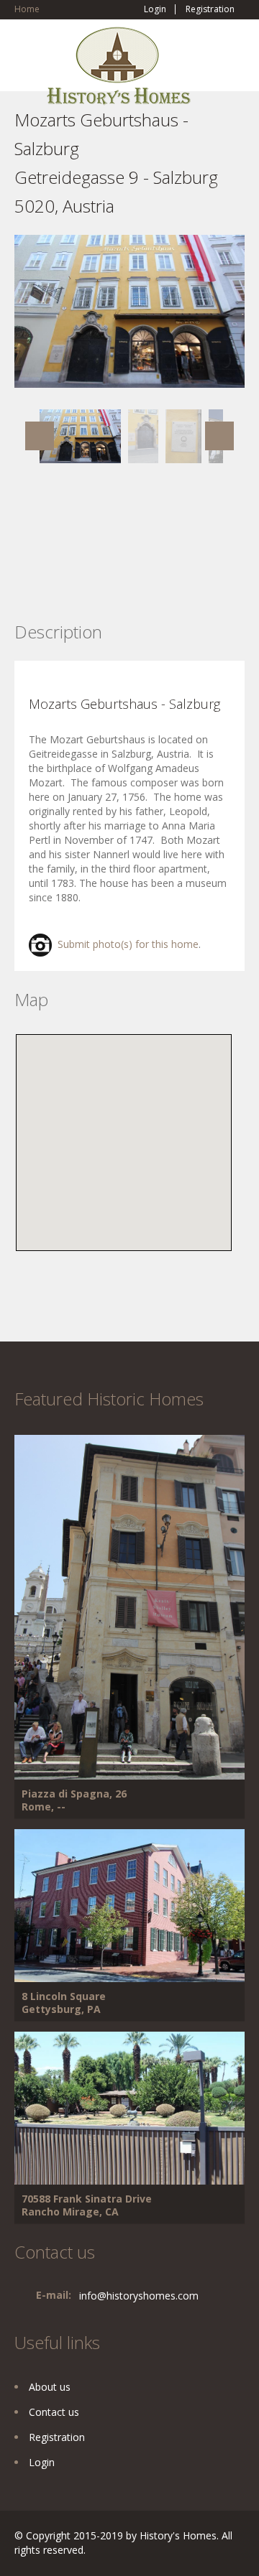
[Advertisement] (129, 564)
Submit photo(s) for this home (125, 944)
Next (219, 436)
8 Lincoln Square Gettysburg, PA (64, 2003)
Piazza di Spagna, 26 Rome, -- (74, 1800)
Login (155, 9)
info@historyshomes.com (139, 2296)
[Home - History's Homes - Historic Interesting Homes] (119, 72)
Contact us (54, 2412)
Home (27, 9)
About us (50, 2387)
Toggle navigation (27, 61)
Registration (210, 9)
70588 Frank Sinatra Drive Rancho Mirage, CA (87, 2205)
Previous (40, 436)
